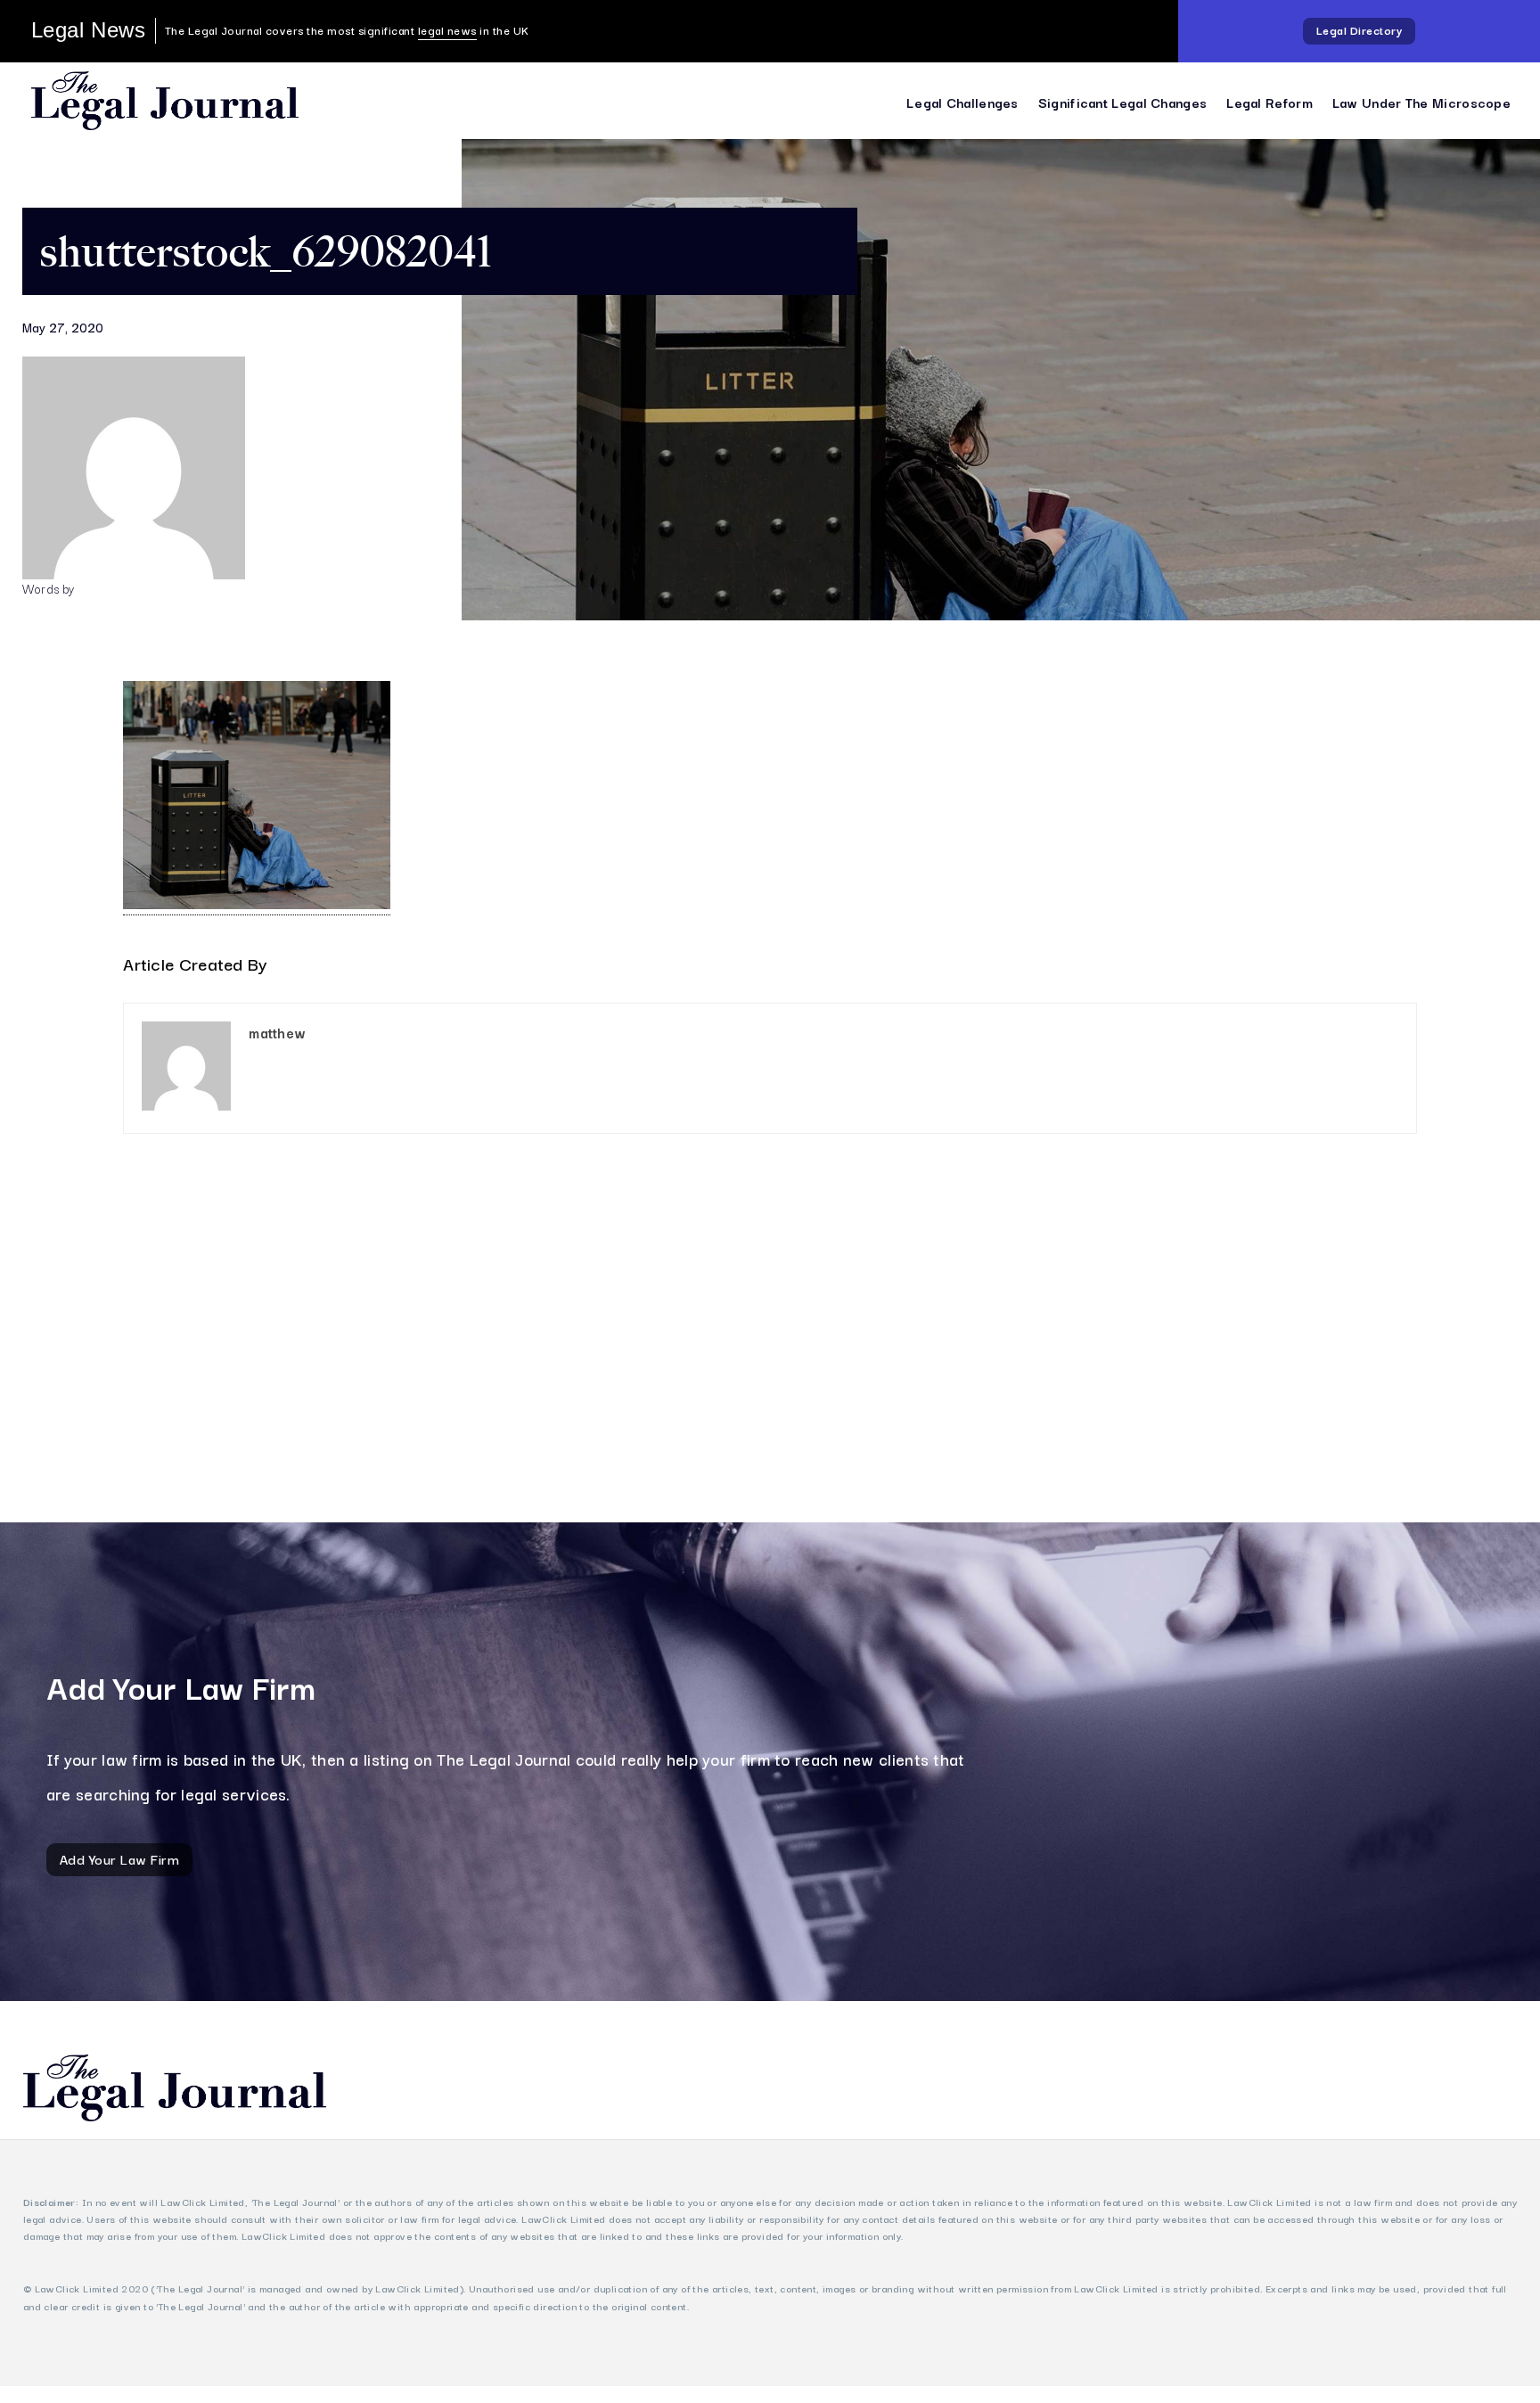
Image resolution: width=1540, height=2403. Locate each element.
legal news (447, 30)
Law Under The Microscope (1421, 102)
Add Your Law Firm (120, 1858)
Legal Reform (1270, 102)
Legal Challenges (962, 102)
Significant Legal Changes (1123, 102)
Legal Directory (1360, 30)
